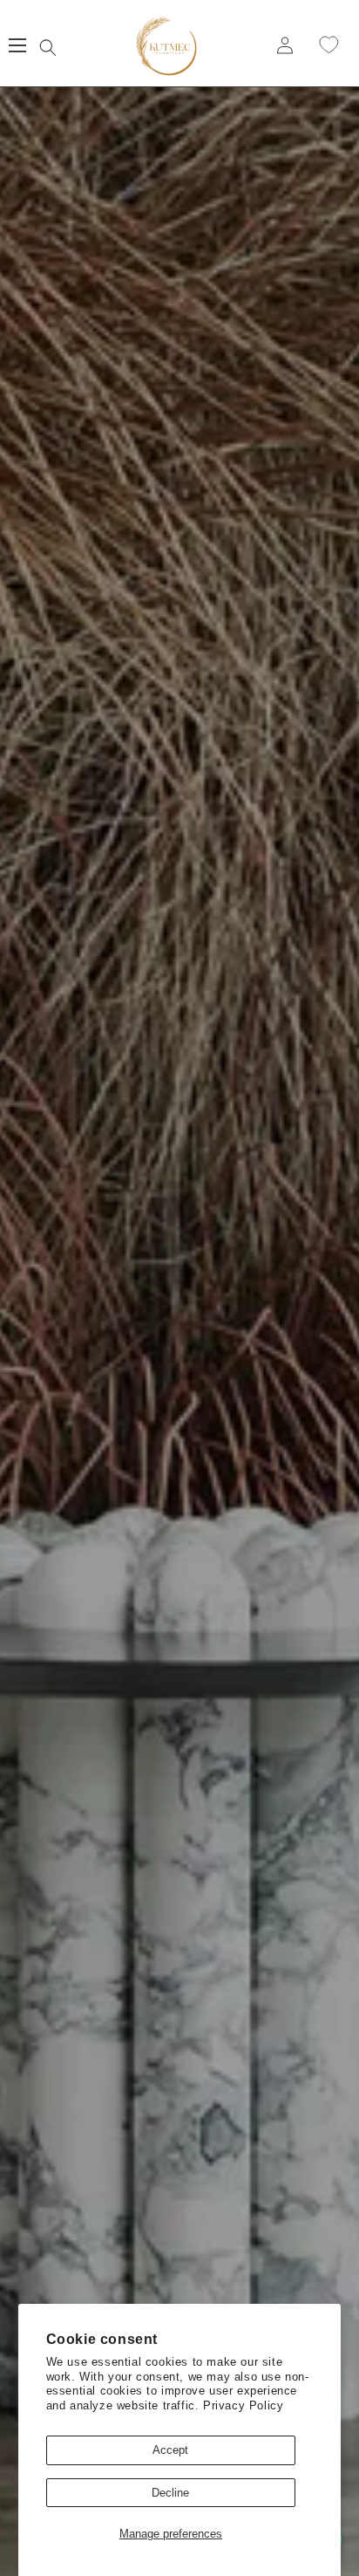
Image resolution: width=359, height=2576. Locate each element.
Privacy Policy (243, 2405)
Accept (170, 2450)
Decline (170, 2493)
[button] (48, 45)
